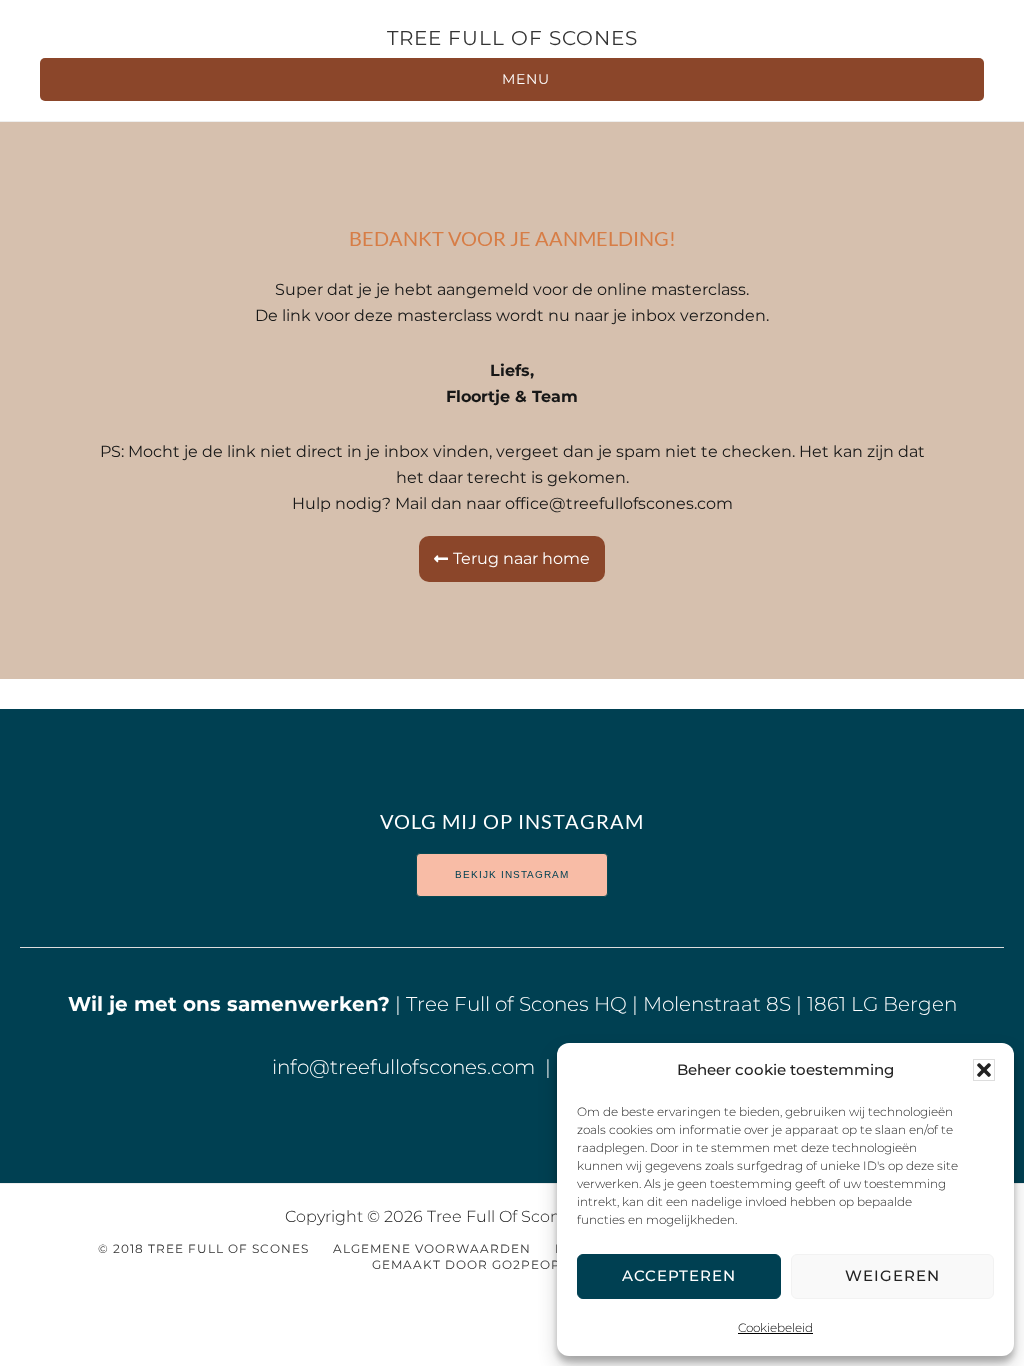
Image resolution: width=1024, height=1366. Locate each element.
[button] (984, 1070)
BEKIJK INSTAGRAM (512, 874)
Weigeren (892, 1275)
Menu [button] (526, 79)
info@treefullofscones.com (406, 1067)
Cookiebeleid (775, 1327)
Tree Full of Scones (512, 38)
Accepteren (679, 1275)
